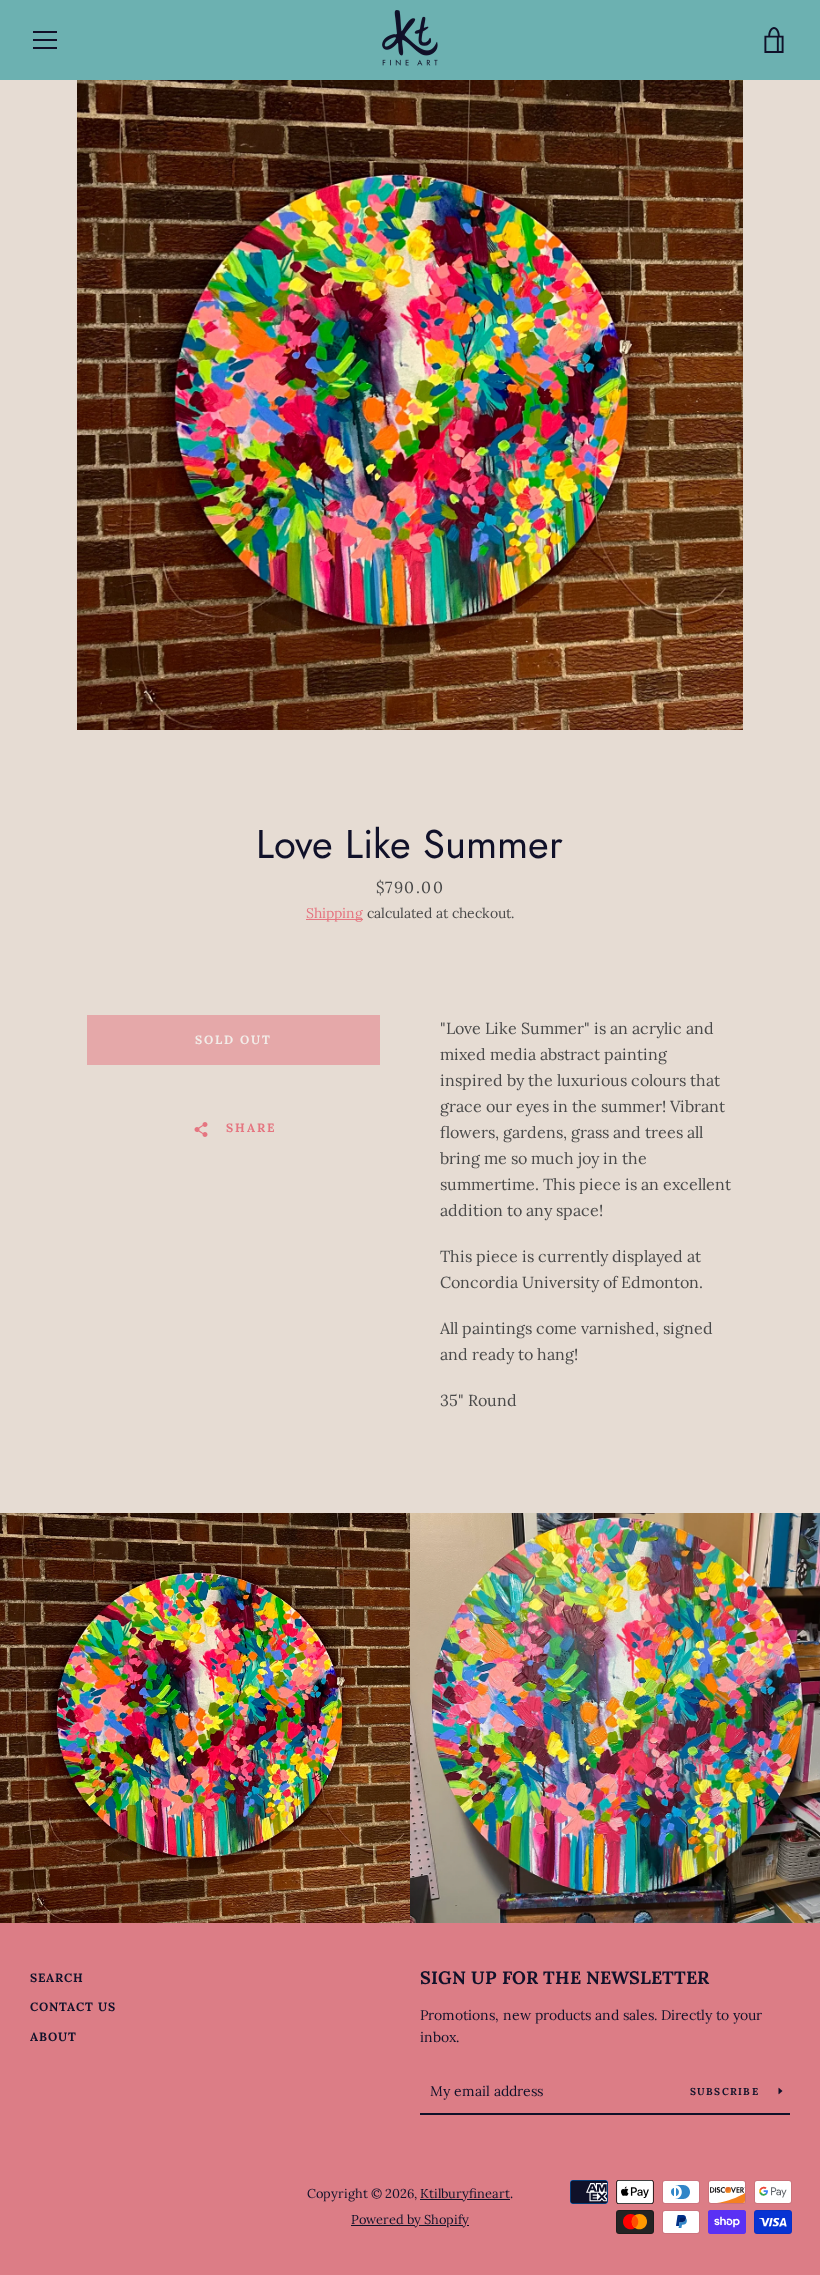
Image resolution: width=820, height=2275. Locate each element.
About (53, 2036)
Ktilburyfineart (465, 2193)
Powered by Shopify (410, 2219)
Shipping (334, 913)
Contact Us (73, 2006)
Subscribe (727, 2091)
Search (57, 1977)
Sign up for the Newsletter (564, 1977)
